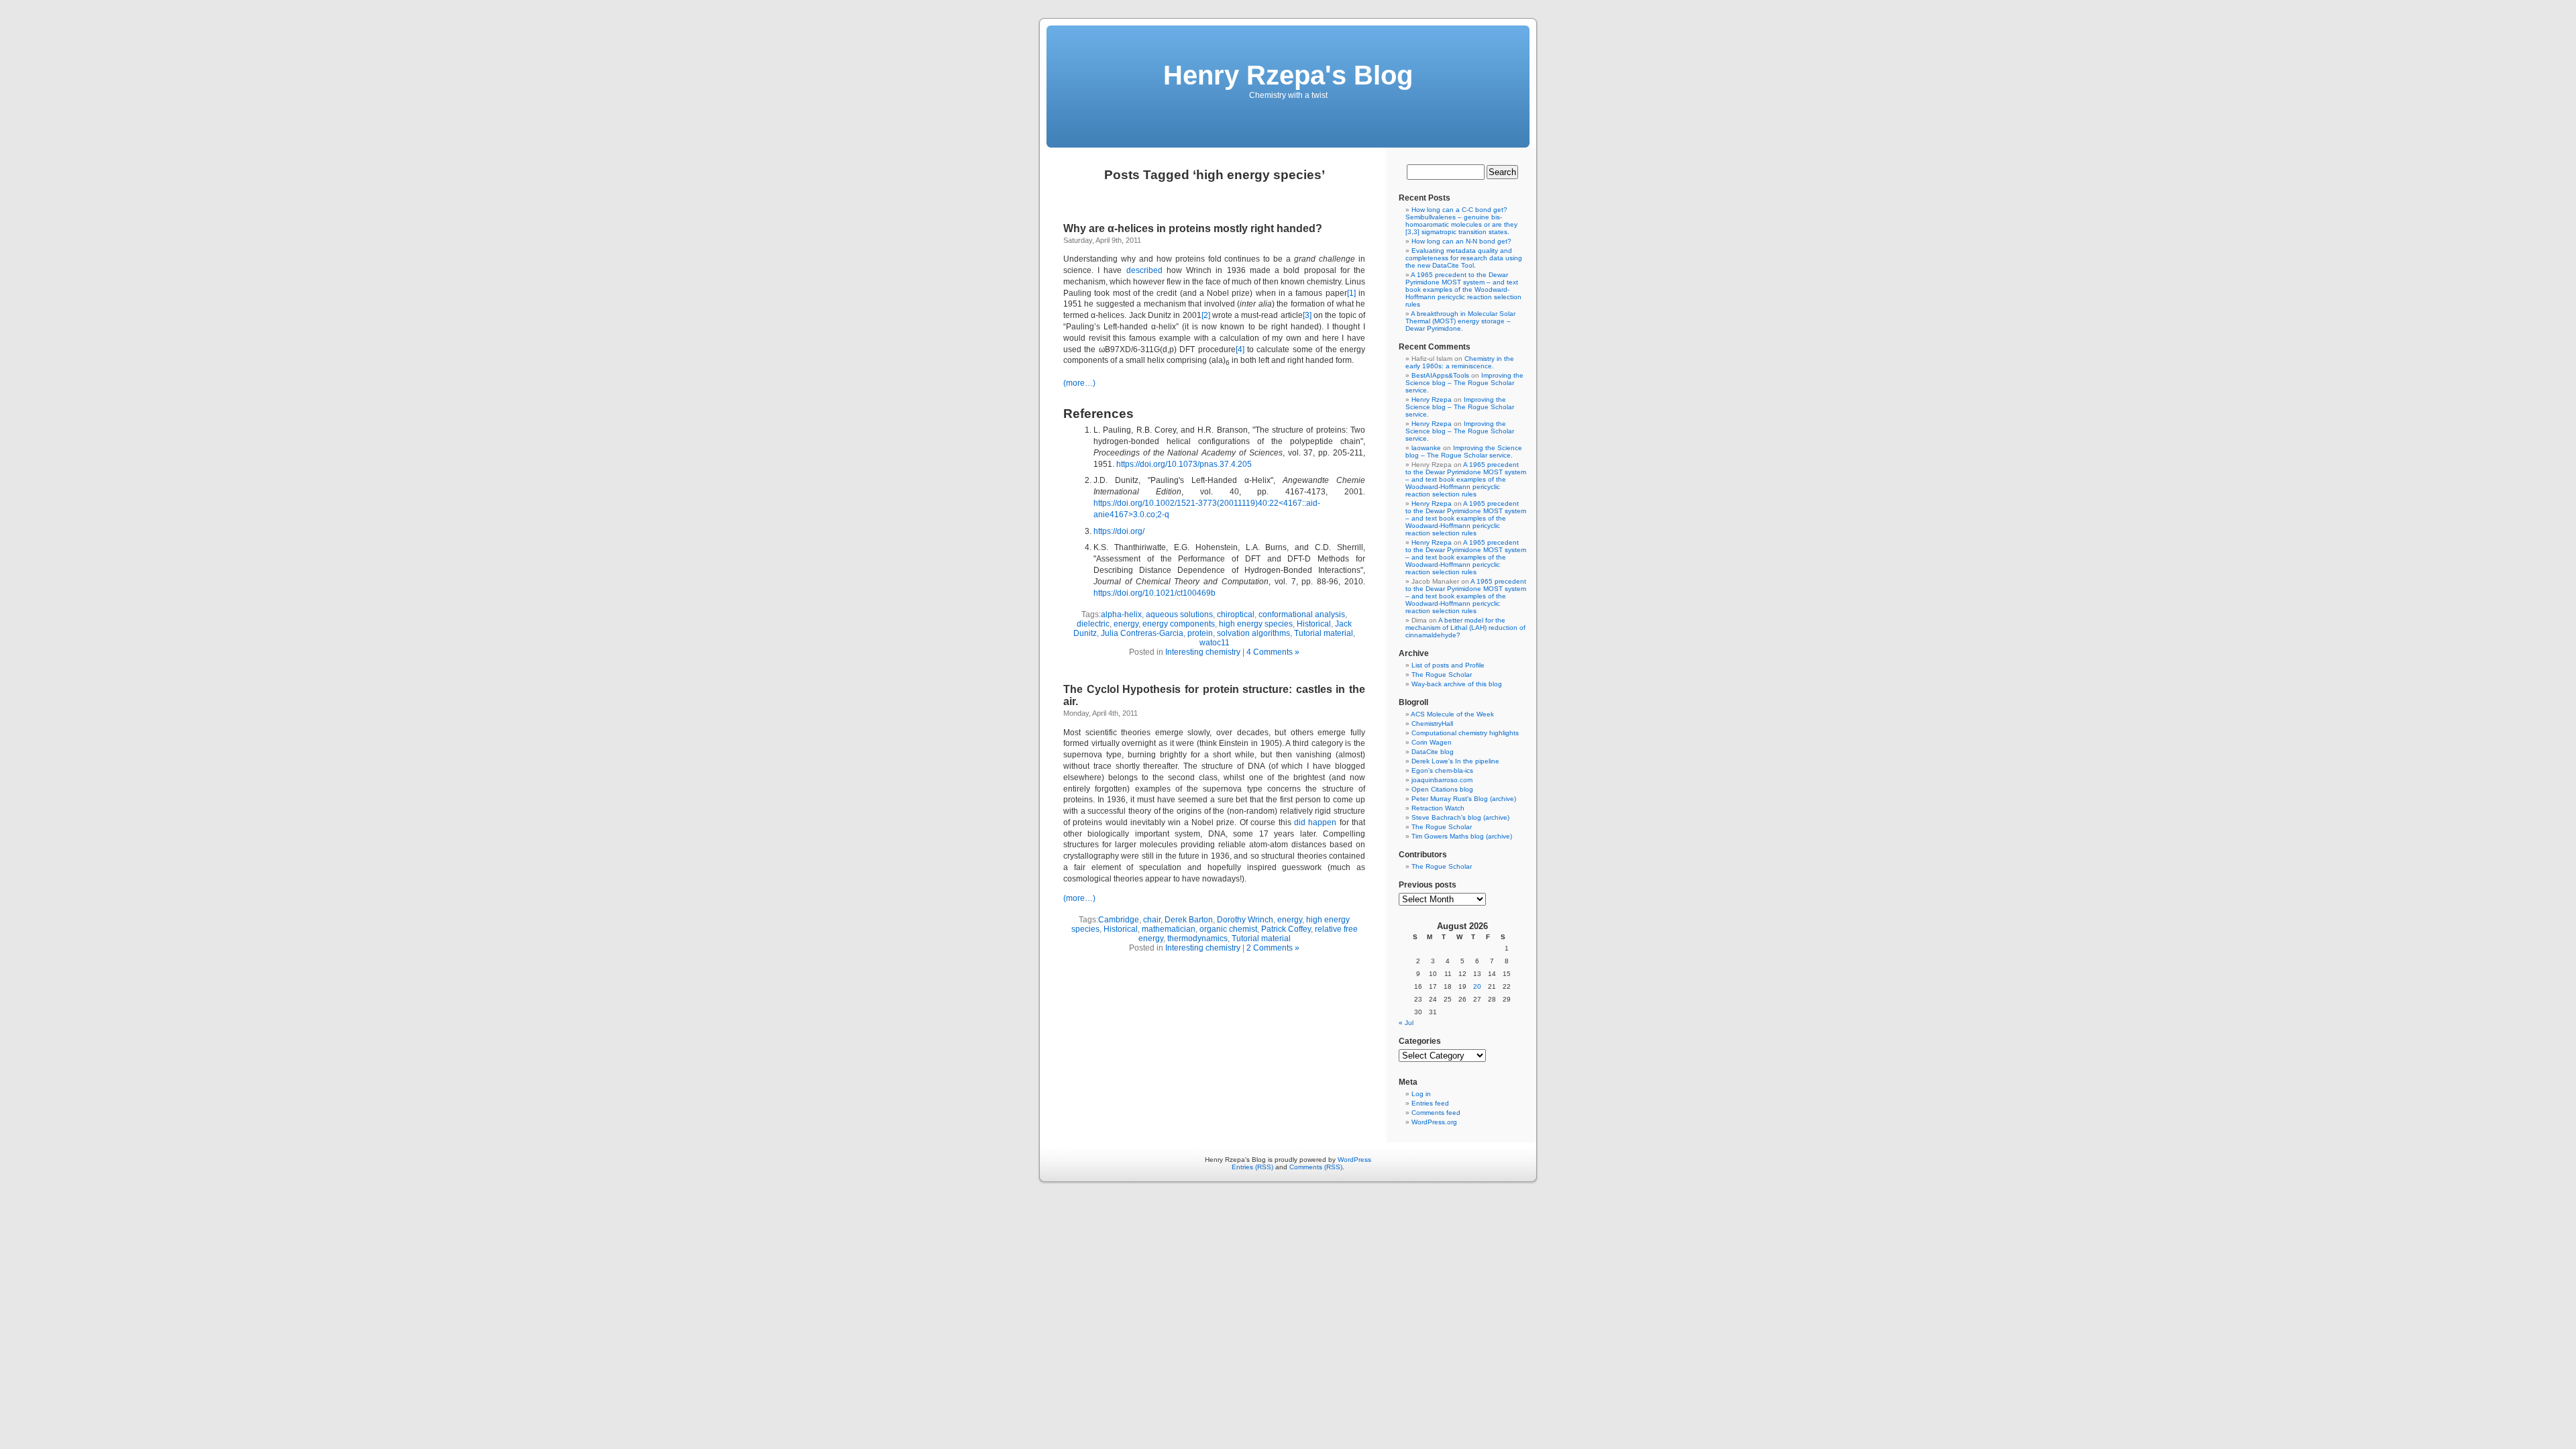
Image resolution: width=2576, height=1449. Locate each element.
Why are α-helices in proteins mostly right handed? (1193, 228)
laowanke (1426, 448)
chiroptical (1236, 614)
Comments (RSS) (1316, 1167)
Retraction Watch (1438, 808)
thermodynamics (1197, 938)
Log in (1421, 1094)
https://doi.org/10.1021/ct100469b (1155, 593)
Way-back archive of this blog (1457, 684)
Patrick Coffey (1286, 929)
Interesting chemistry (1203, 652)
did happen (1315, 822)
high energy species (1256, 624)
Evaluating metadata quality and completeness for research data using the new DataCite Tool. (1464, 258)
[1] (1351, 293)
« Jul (1406, 1023)
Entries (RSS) (1252, 1167)
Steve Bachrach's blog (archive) (1460, 817)
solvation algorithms (1253, 633)
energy (1126, 624)
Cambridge (1119, 920)
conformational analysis (1302, 614)
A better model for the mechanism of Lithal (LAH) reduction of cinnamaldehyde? (1465, 628)
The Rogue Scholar (1442, 675)
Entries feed (1430, 1103)
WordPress (1354, 1160)
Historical (1314, 624)
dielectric (1093, 624)
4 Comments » (1273, 652)
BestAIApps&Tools (1440, 375)
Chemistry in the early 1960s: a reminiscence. (1460, 362)
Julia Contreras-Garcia (1142, 633)
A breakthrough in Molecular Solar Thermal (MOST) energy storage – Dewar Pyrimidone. (1460, 321)
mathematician (1169, 929)
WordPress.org (1434, 1122)
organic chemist (1228, 929)
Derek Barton (1189, 920)
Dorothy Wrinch (1245, 920)
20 (1477, 986)
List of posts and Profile (1448, 665)
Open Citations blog (1442, 789)
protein (1200, 633)
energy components (1179, 624)
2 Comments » (1273, 948)
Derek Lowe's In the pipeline (1455, 761)
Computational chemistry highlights (1465, 733)
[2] (1206, 315)
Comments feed (1436, 1113)
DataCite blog (1433, 752)
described (1144, 270)
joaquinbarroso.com (1442, 780)
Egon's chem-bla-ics (1442, 770)
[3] (1307, 315)
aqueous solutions (1179, 614)
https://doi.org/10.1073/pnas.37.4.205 (1184, 464)
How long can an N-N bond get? (1461, 241)
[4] (1240, 350)
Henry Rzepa (1432, 399)
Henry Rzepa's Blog (1288, 75)
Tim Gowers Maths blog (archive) (1462, 836)
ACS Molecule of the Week (1452, 714)
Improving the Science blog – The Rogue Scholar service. (1464, 383)
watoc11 (1215, 643)
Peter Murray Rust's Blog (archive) (1464, 799)
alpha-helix (1121, 614)
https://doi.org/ (1119, 531)
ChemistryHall (1432, 723)
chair (1152, 920)
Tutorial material (1324, 633)
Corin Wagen (1432, 742)
